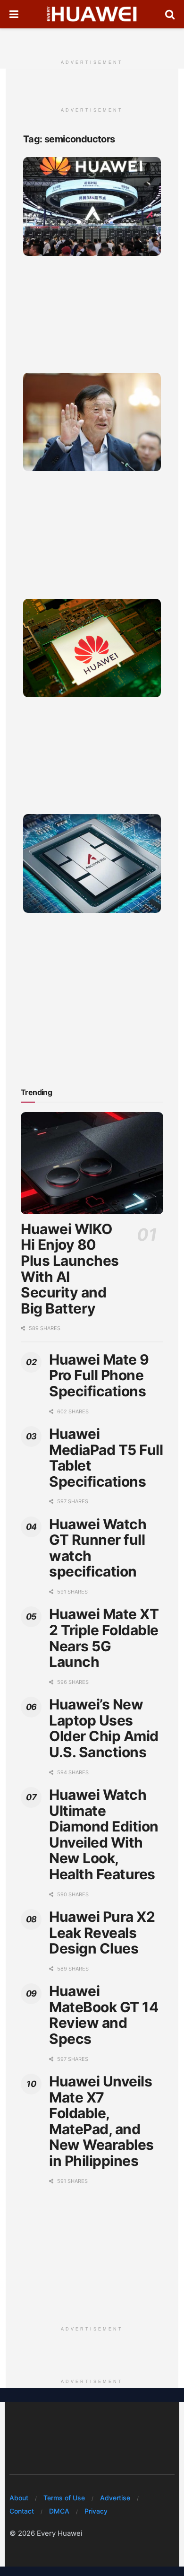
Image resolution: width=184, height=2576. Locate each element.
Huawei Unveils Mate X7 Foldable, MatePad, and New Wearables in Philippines (101, 2121)
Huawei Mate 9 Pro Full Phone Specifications (99, 1375)
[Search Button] (170, 14)
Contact (22, 2511)
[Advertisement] (92, 40)
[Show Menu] (14, 14)
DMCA (59, 2511)
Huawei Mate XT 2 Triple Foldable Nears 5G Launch (104, 1638)
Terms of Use (64, 2498)
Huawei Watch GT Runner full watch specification (98, 1548)
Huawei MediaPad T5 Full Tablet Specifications (106, 1458)
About (19, 2498)
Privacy (96, 2511)
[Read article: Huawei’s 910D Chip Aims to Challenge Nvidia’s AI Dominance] (92, 648)
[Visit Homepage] (92, 14)
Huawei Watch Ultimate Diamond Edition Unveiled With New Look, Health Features (104, 1834)
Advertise (115, 2498)
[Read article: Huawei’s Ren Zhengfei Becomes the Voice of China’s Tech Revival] (92, 422)
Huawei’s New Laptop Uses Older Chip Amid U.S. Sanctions (104, 1728)
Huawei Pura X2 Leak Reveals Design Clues (102, 1932)
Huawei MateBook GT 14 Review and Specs (104, 2015)
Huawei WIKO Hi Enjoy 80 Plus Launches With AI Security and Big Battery (70, 1269)
